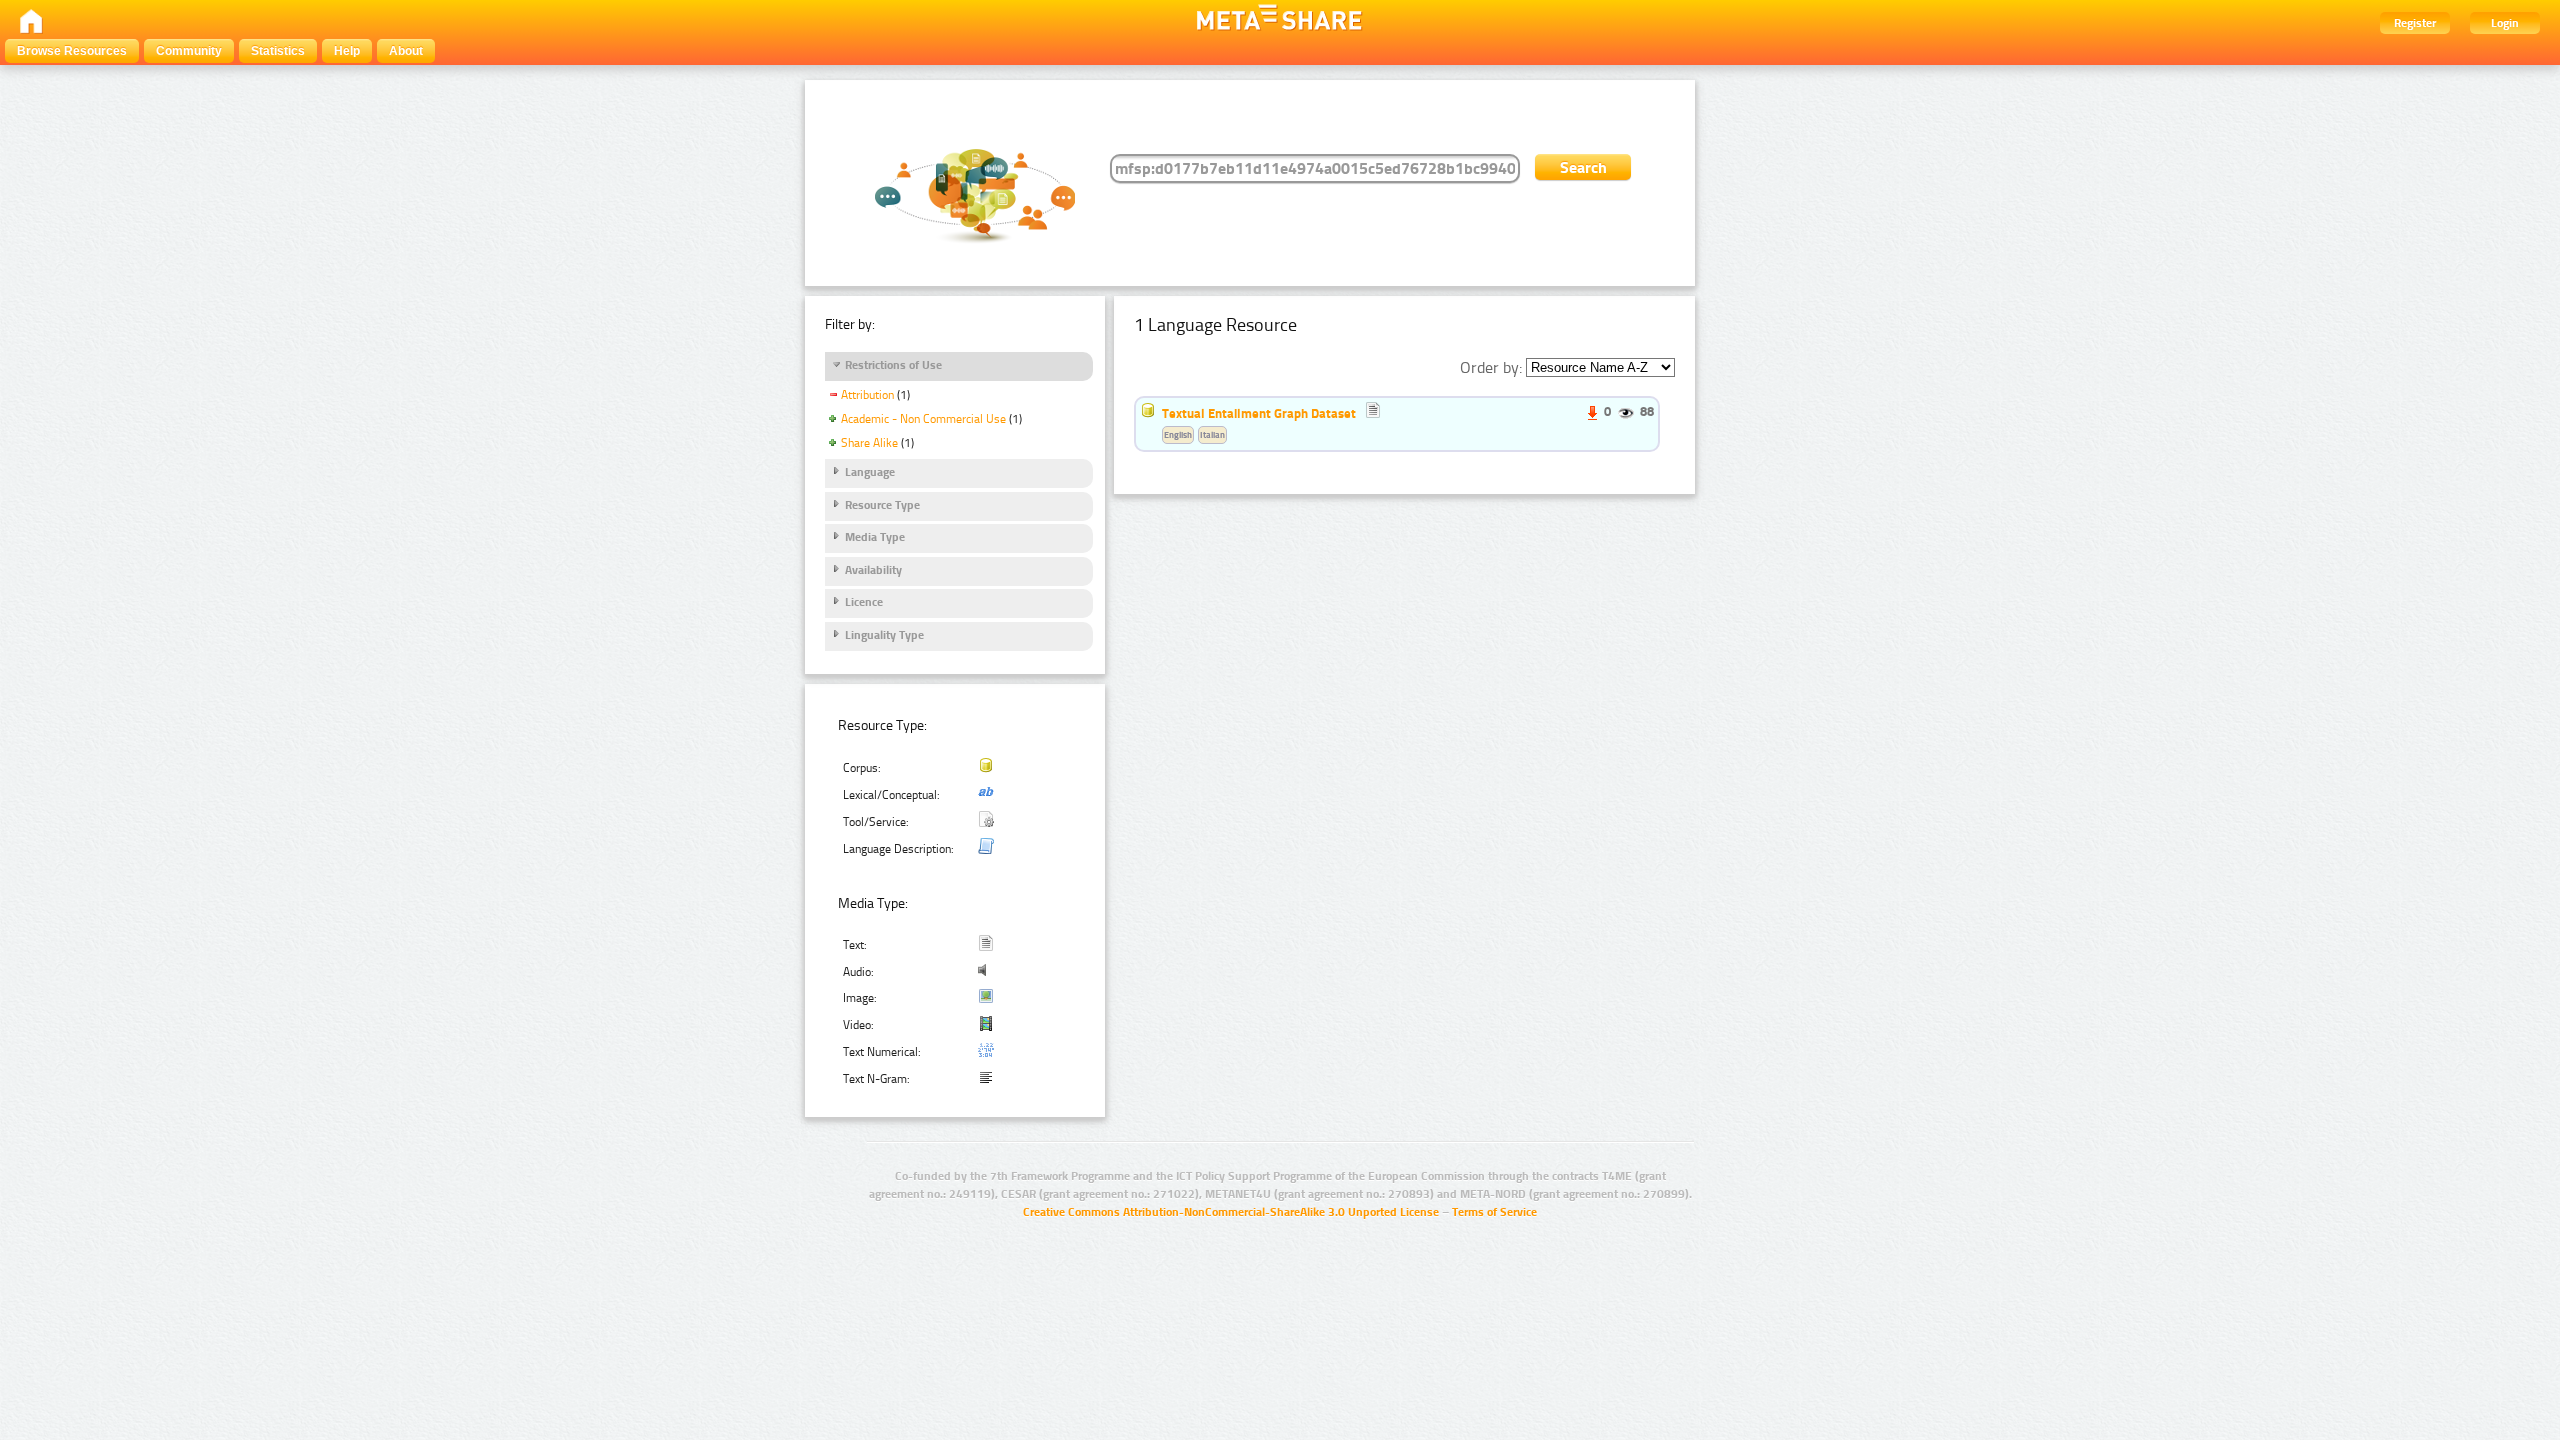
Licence (864, 602)
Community (189, 51)
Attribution (867, 395)
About (406, 51)
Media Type (875, 537)
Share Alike (869, 443)
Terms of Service (1494, 1212)
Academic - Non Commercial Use (923, 419)
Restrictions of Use (893, 365)
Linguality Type (884, 635)
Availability (873, 570)
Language (870, 472)
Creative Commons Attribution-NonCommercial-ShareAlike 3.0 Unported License (1231, 1212)
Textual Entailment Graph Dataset (1259, 413)
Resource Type (882, 505)
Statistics (278, 51)
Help (347, 51)
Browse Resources (72, 51)
